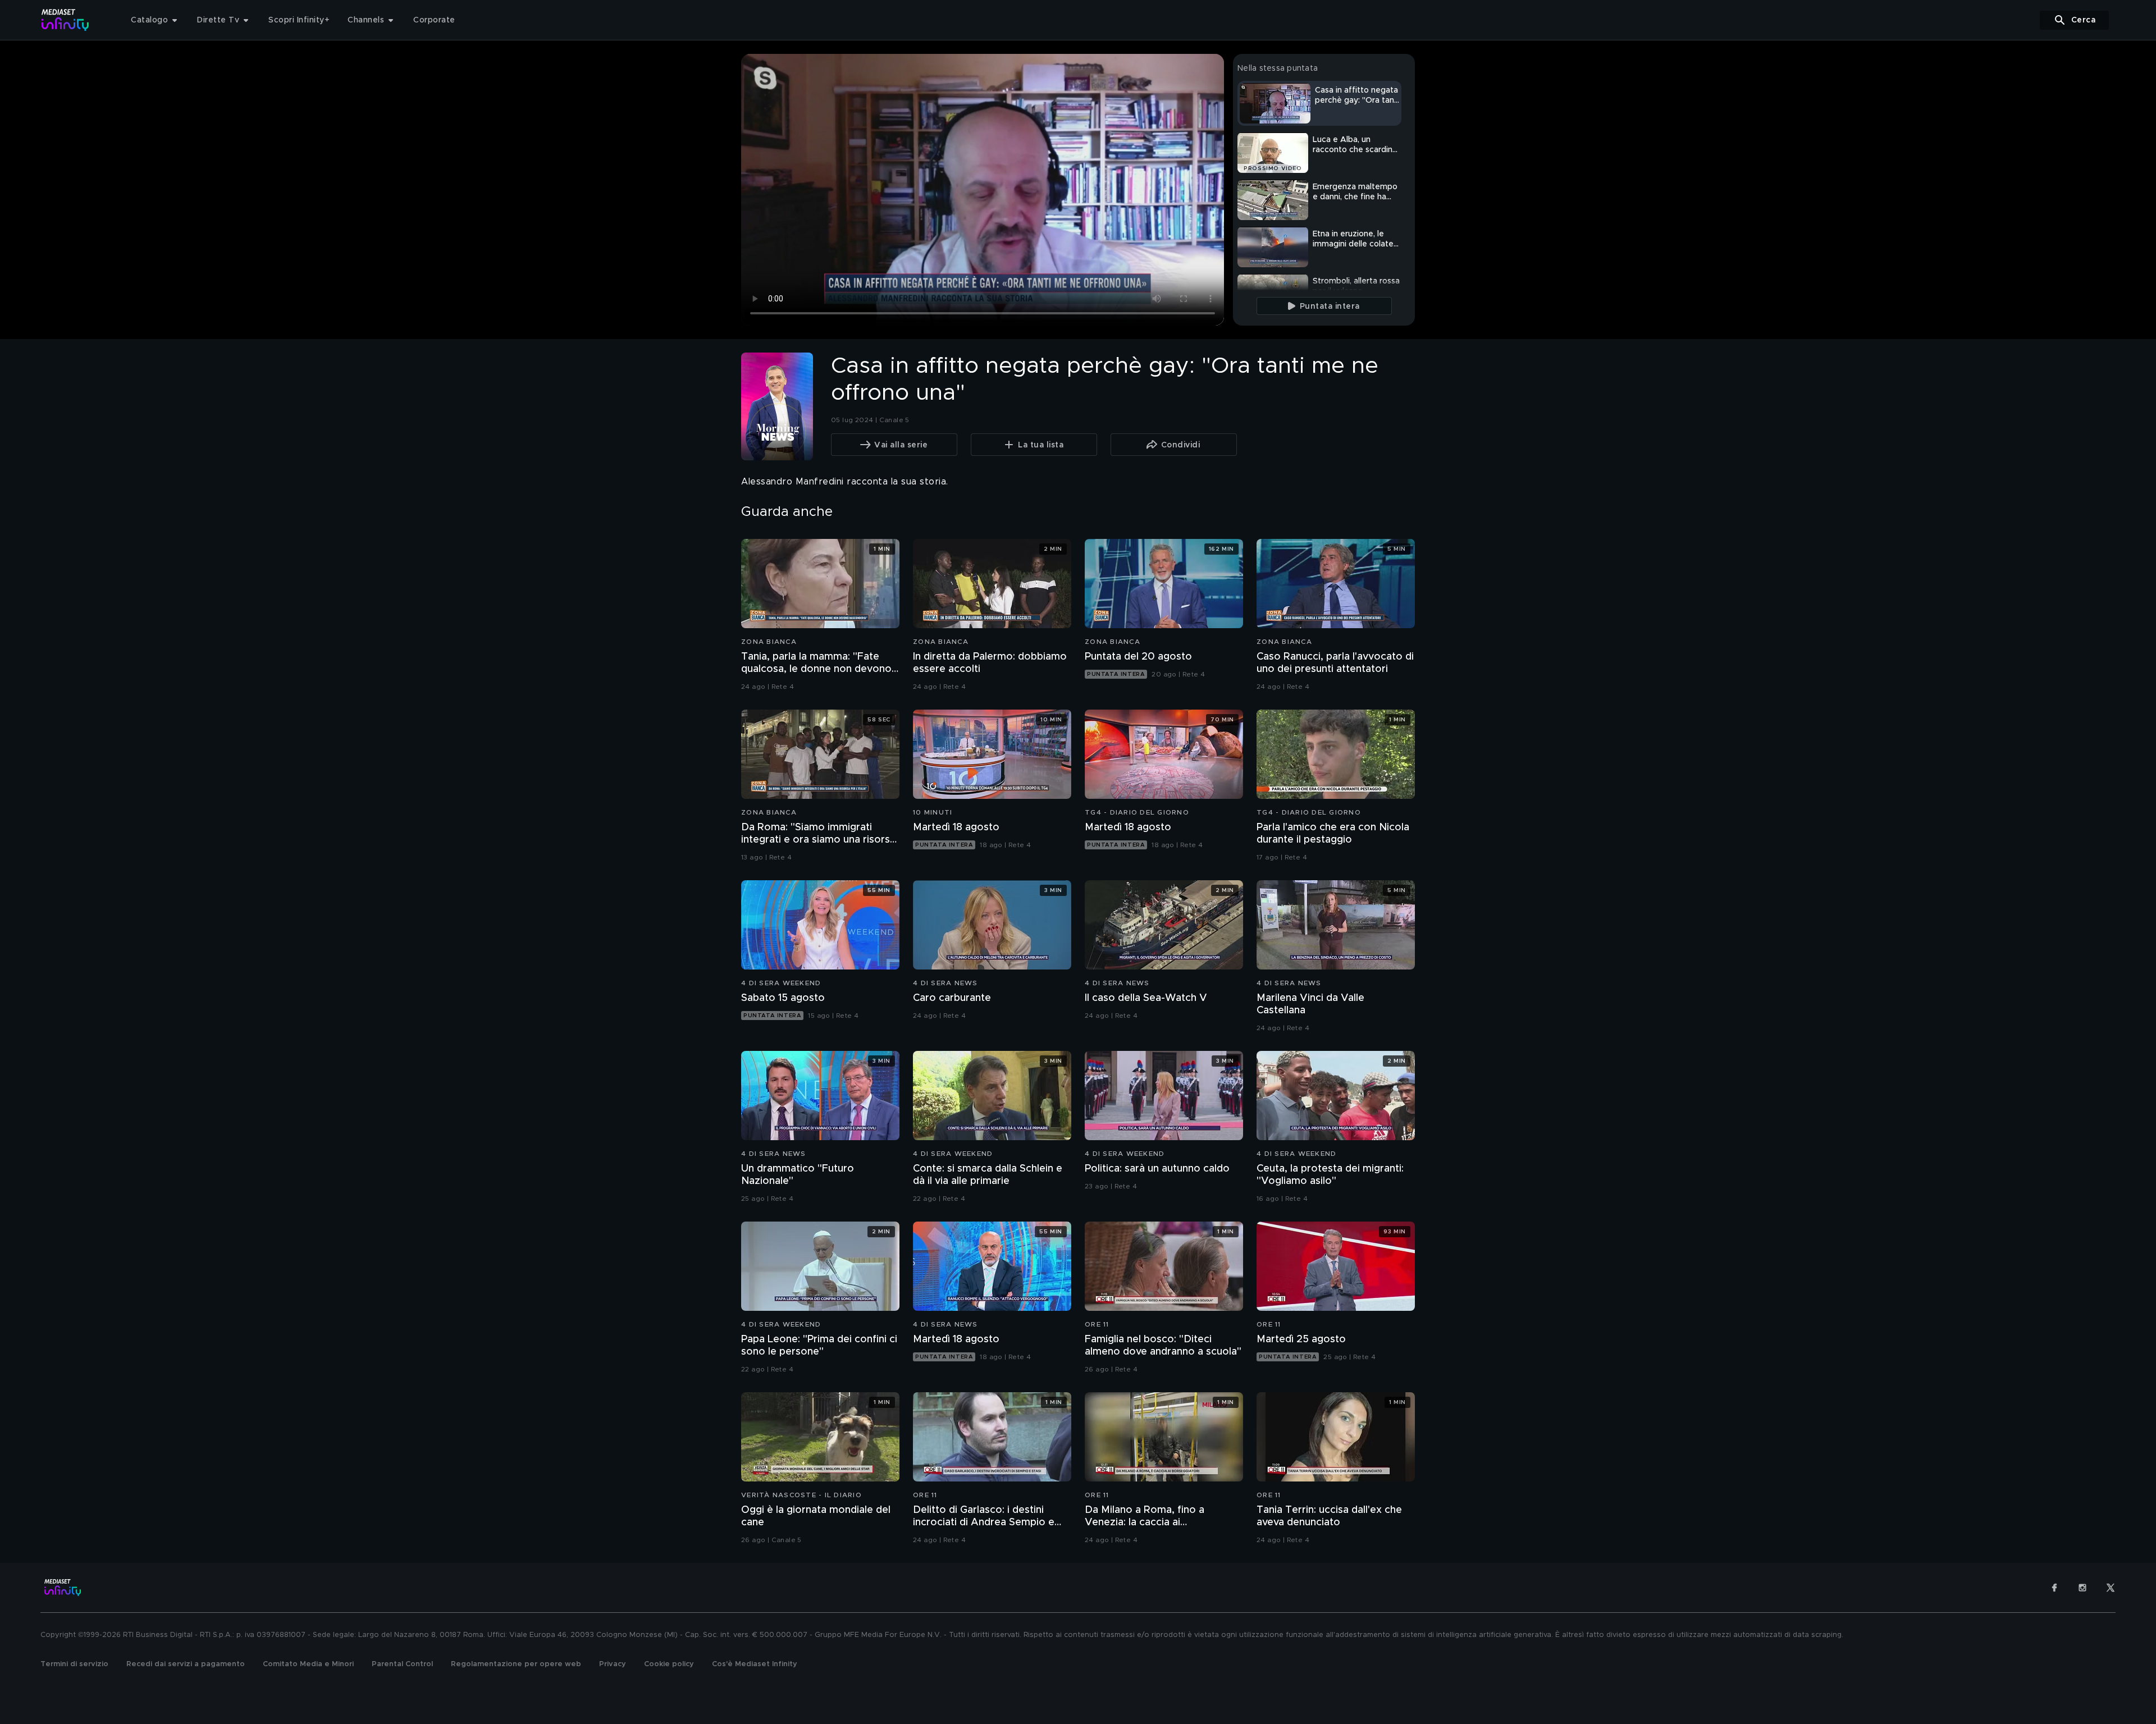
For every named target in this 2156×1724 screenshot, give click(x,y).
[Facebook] (2054, 1588)
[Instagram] (2082, 1588)
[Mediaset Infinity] (65, 20)
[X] (2111, 1588)
